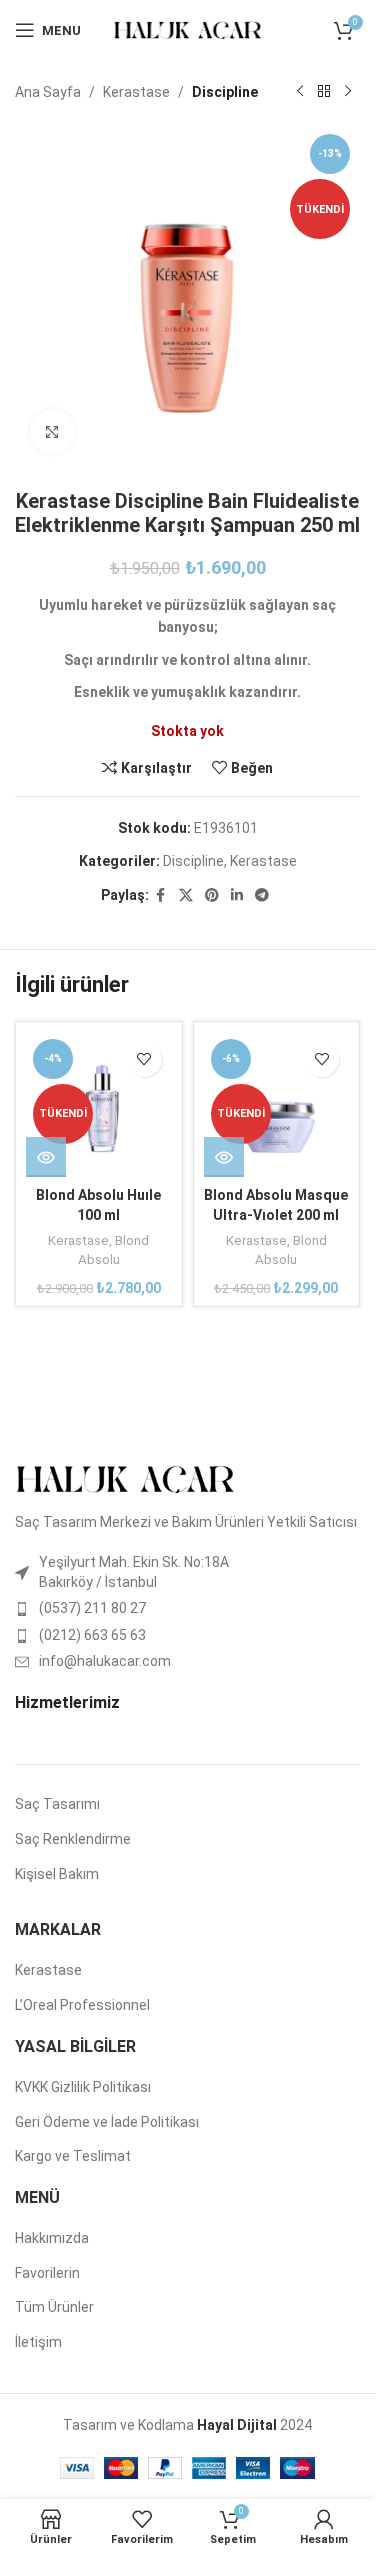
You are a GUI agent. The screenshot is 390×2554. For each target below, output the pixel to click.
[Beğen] (144, 2082)
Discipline (225, 92)
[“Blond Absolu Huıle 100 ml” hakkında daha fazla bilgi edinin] (46, 2180)
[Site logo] (188, 29)
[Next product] (348, 92)
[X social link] (186, 895)
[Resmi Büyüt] (52, 431)
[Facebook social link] (161, 895)
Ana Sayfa (48, 92)
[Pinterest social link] (212, 895)
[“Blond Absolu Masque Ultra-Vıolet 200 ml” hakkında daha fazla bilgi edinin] (224, 2180)
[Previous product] (300, 92)
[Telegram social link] (262, 895)
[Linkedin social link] (237, 895)
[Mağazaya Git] (324, 92)
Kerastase (136, 92)
